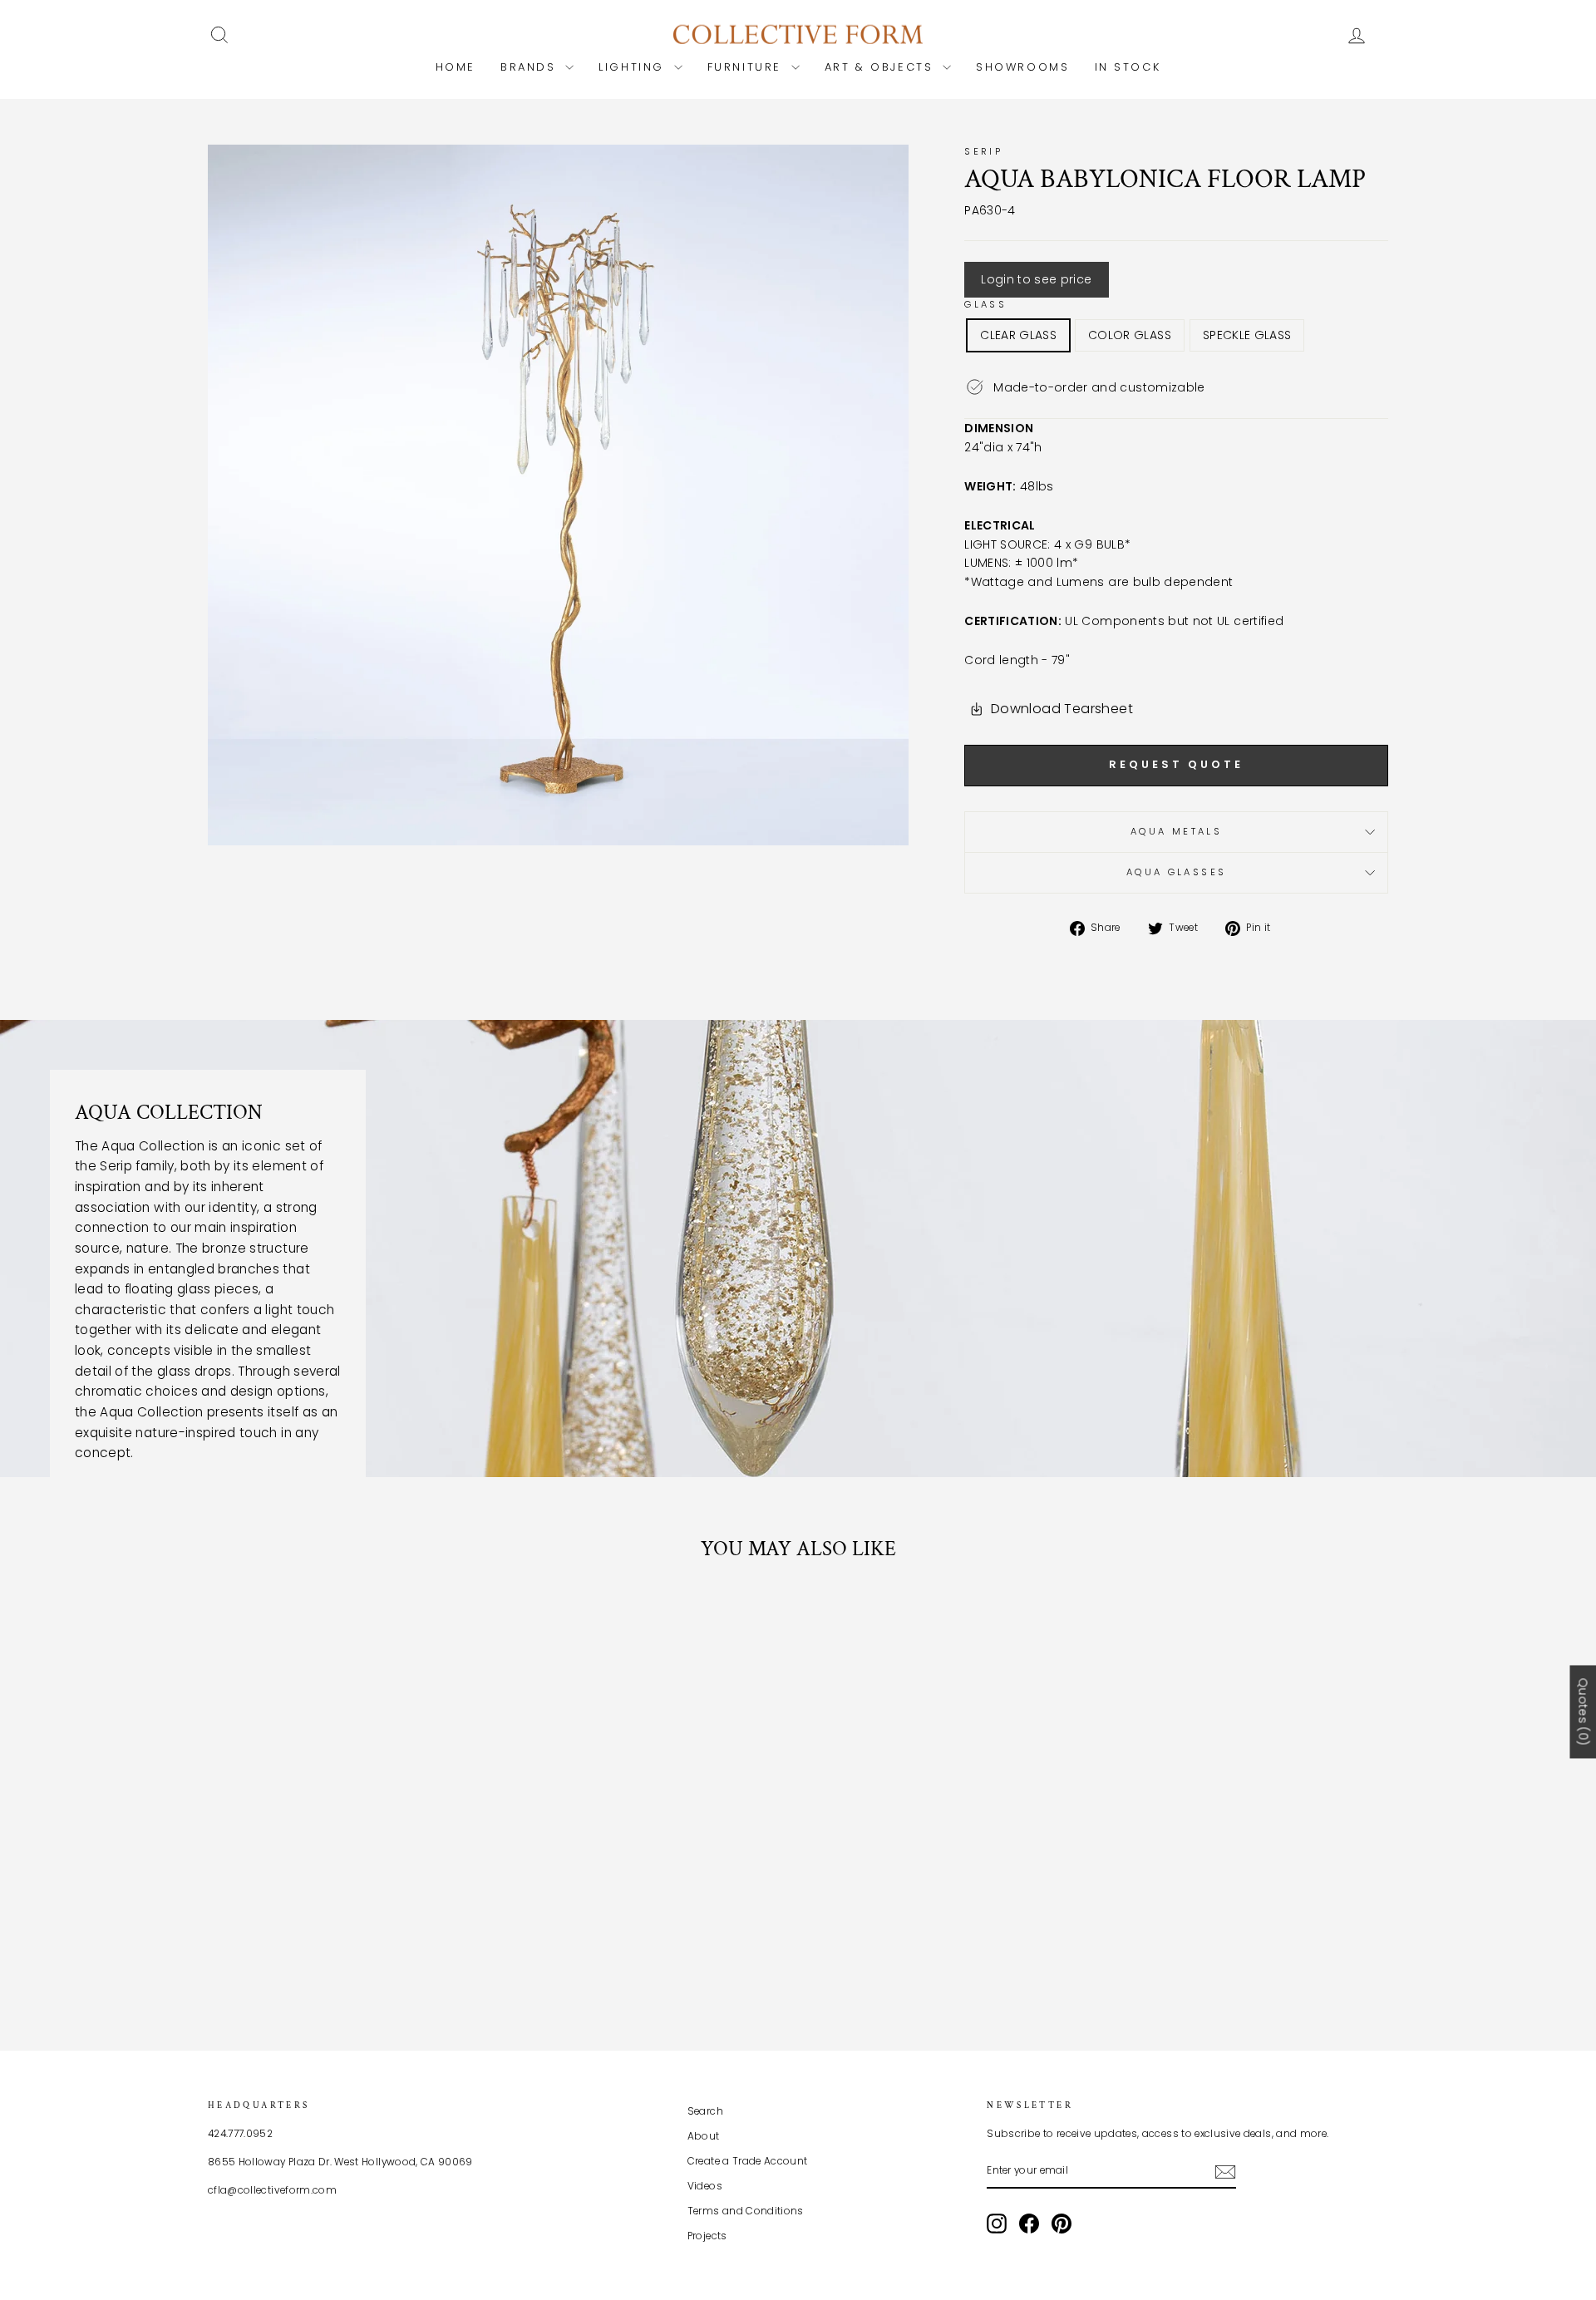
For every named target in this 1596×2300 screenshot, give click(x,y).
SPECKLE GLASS (1247, 335)
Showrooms (1022, 67)
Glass (985, 304)
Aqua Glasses (1176, 872)
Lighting (634, 67)
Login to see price (1036, 279)
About (704, 2136)
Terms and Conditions (746, 2211)
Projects (707, 2236)
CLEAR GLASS (1018, 335)
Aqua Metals (1176, 831)
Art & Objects (882, 67)
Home (456, 67)
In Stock (1128, 67)
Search (705, 2111)
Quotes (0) (1583, 1711)
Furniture (747, 67)
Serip (983, 151)
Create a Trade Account (748, 2161)
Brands (531, 67)
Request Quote (1176, 764)
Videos (705, 2186)
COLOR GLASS (1130, 335)
